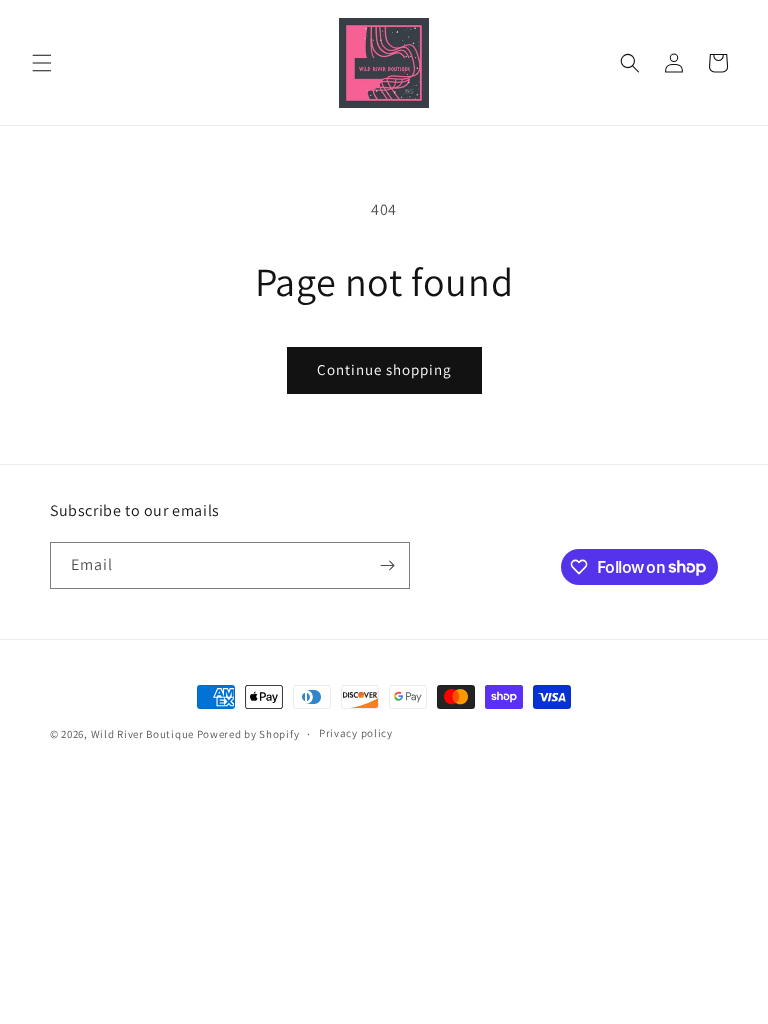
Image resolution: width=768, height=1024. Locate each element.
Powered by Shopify (248, 734)
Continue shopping (384, 369)
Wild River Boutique (142, 734)
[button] (42, 63)
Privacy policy (356, 733)
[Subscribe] (387, 565)
